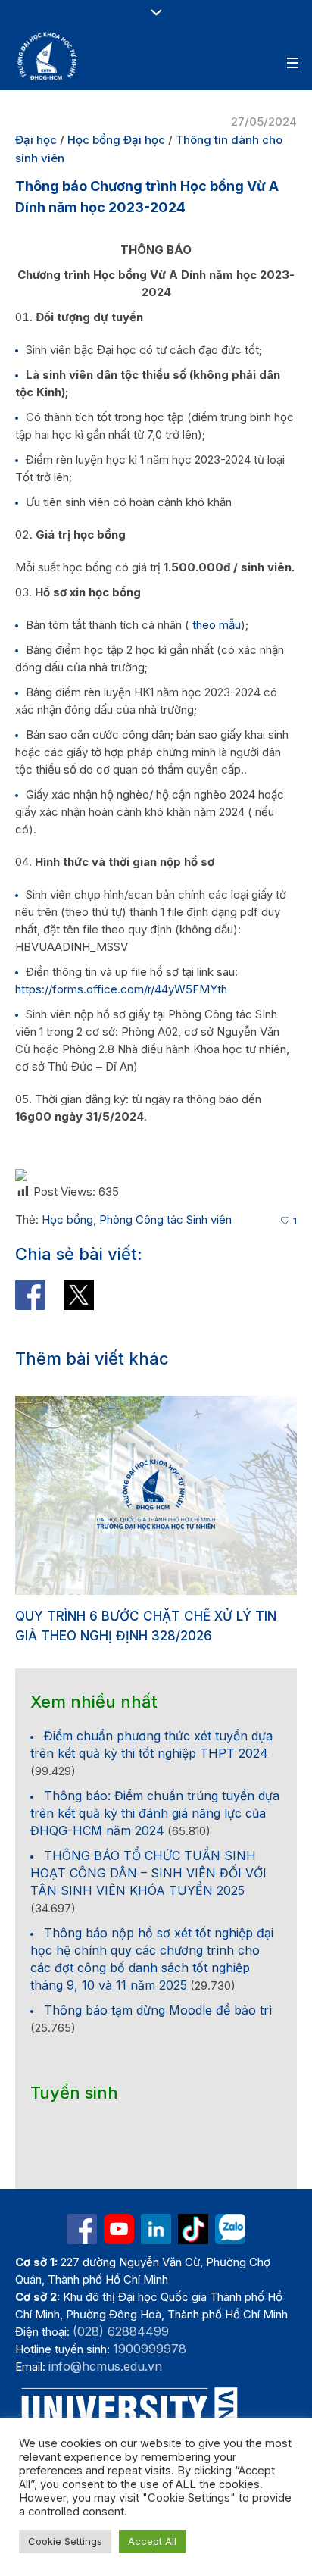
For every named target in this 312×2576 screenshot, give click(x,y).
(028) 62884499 (121, 2351)
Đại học (36, 140)
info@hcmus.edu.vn (105, 2386)
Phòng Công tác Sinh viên (165, 1219)
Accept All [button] (152, 2541)
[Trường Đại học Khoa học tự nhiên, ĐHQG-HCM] (48, 56)
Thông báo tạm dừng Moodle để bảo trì (158, 2030)
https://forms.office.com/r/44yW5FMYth (121, 989)
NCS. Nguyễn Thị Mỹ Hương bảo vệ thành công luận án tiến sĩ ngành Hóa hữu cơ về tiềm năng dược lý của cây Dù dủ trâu (154, 1636)
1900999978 (150, 2368)
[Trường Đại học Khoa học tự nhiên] (156, 2249)
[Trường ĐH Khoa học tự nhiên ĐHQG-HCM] (82, 2249)
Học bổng (67, 1219)
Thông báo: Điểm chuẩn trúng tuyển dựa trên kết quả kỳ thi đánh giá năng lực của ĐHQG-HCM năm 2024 (155, 1833)
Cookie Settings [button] (65, 2541)
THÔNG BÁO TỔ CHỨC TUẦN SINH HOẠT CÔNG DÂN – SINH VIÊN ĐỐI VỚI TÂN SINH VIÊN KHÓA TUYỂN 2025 (148, 1893)
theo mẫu (217, 625)
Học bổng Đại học (116, 140)
